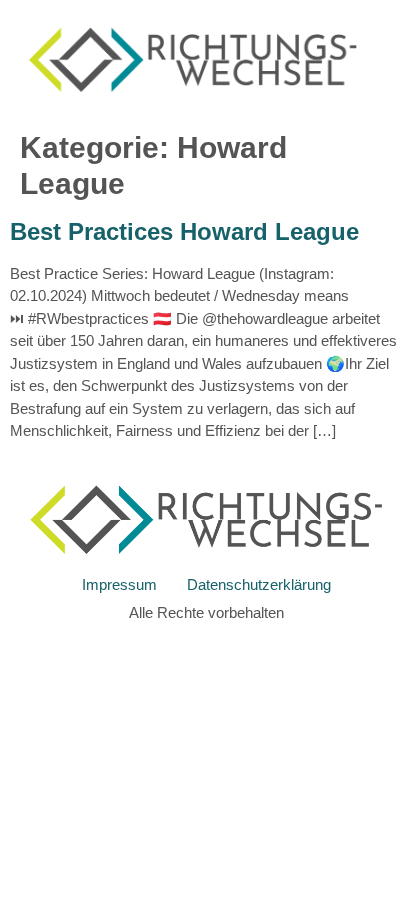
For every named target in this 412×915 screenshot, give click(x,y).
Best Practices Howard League (184, 231)
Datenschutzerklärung (259, 584)
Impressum (119, 584)
